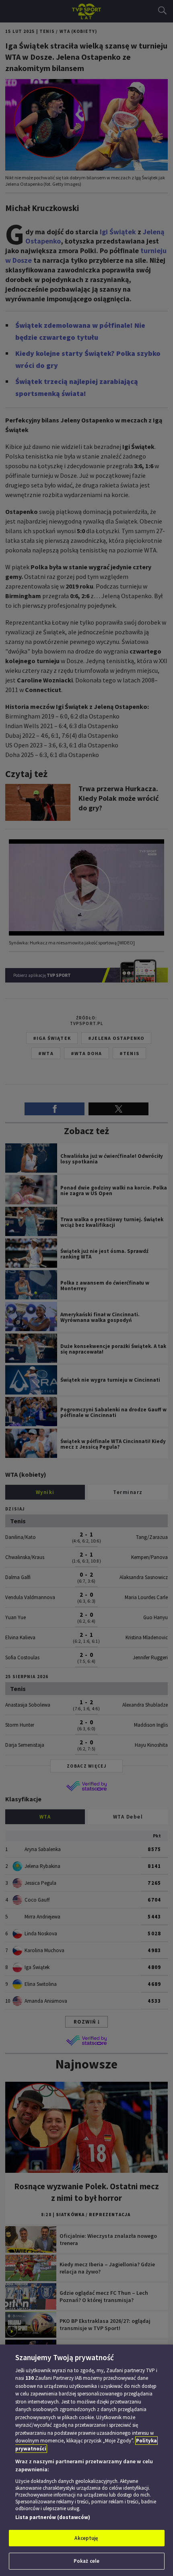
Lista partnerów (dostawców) (53, 2517)
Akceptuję (86, 2538)
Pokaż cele (86, 2561)
